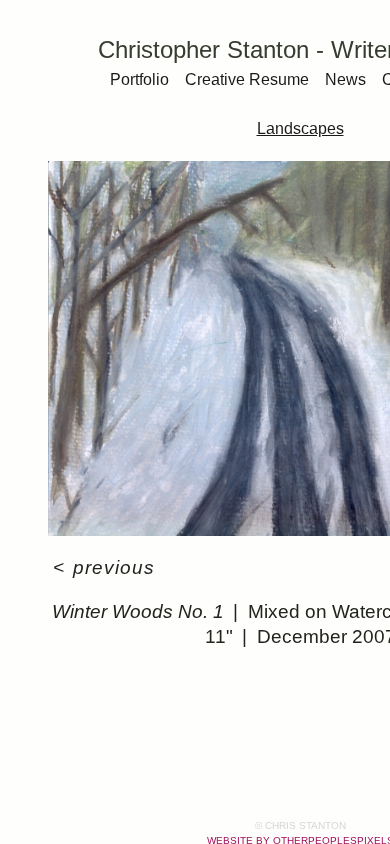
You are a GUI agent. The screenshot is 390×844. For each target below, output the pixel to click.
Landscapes (300, 128)
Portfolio (139, 79)
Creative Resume (247, 79)
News (345, 79)
